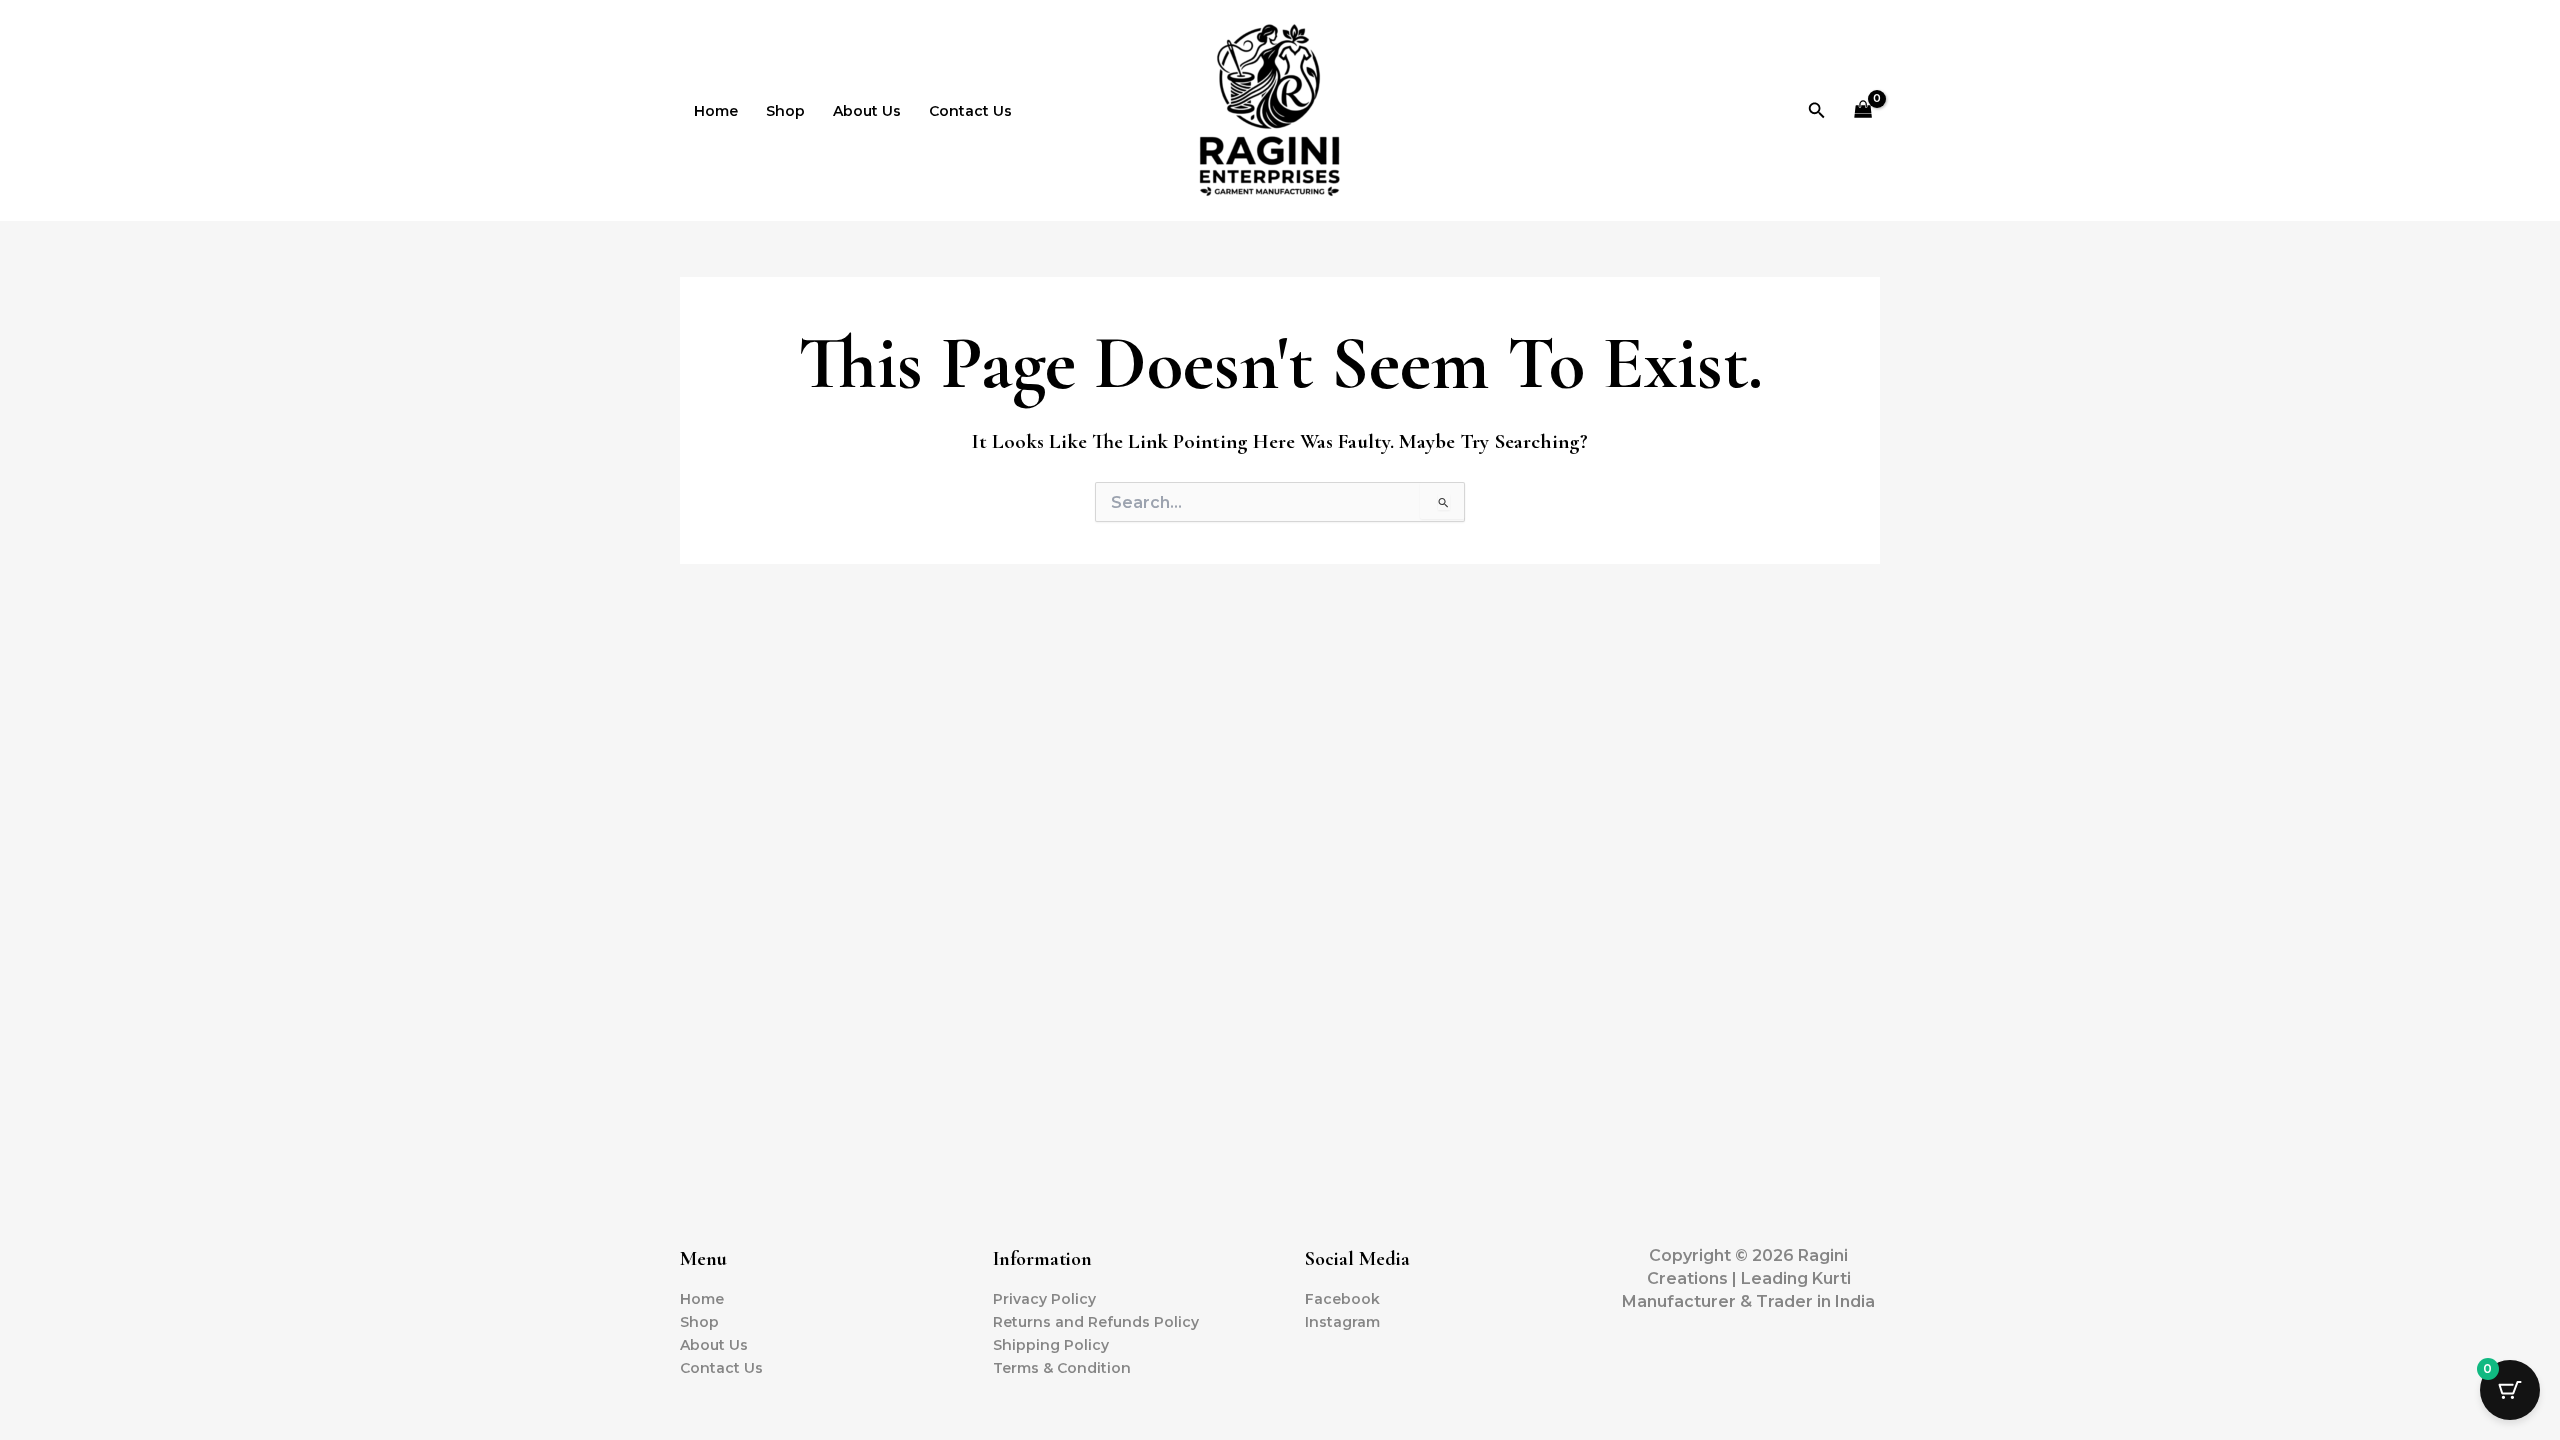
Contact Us (970, 111)
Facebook (1342, 1299)
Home (716, 111)
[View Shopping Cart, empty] (1863, 110)
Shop (785, 111)
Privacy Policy (1044, 1299)
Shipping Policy (1051, 1345)
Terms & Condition (1062, 1368)
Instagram (1342, 1322)
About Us (867, 111)
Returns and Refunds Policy (1096, 1322)
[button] (1817, 111)
